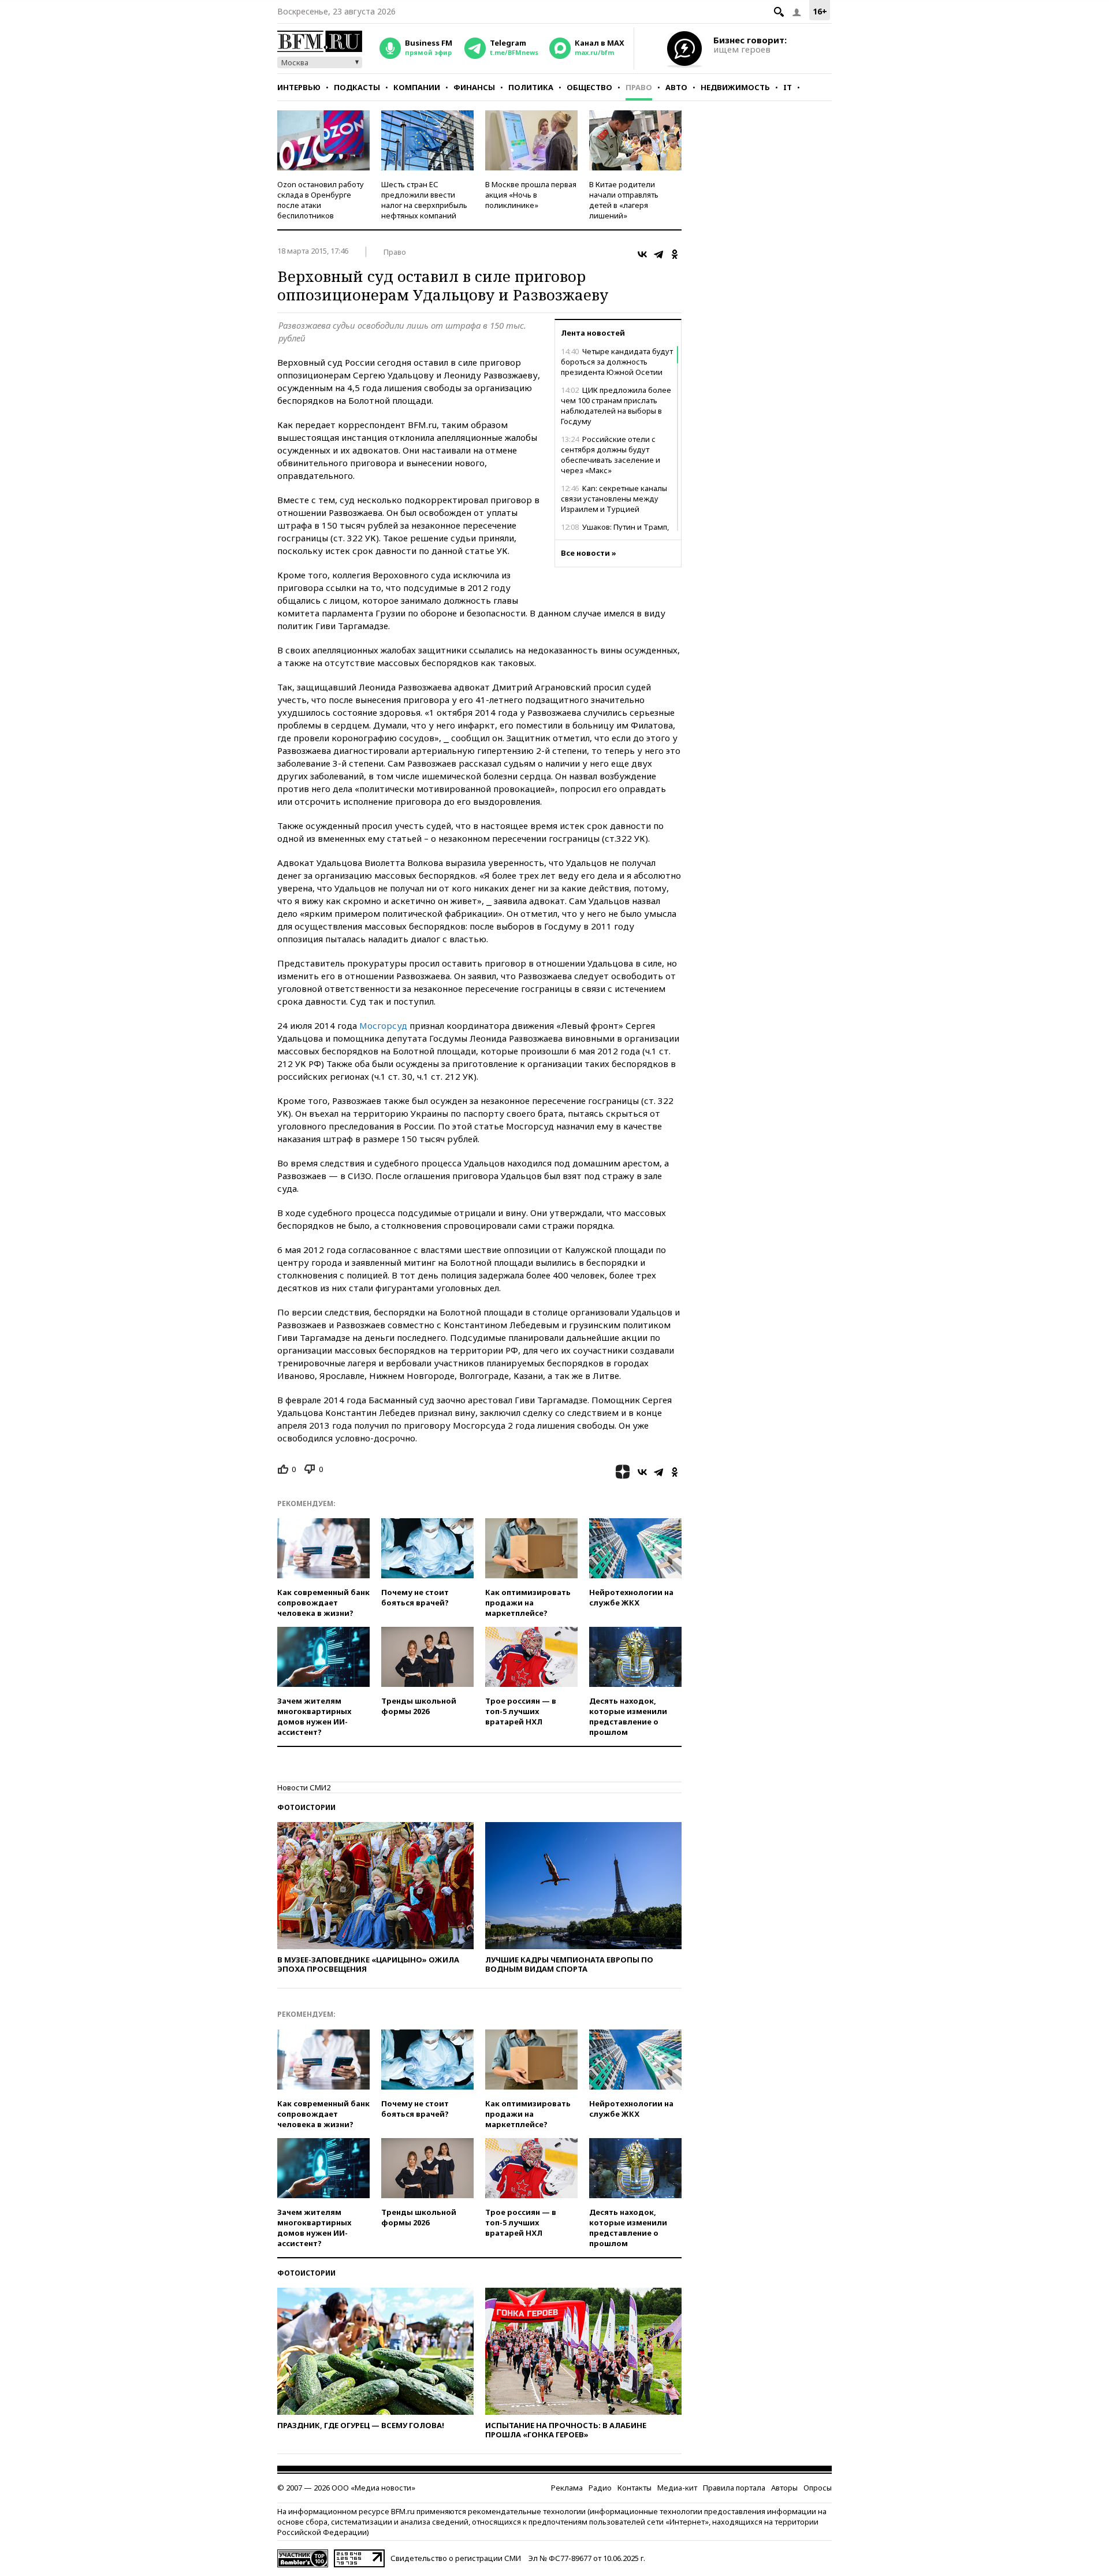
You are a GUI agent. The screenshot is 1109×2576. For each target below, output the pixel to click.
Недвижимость (735, 87)
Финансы (474, 87)
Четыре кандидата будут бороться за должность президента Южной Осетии (617, 362)
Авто (676, 87)
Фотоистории (306, 1807)
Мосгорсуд (383, 1025)
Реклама (567, 2488)
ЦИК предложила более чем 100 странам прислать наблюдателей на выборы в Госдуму (616, 406)
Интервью (299, 87)
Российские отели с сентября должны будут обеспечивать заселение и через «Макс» (611, 455)
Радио (600, 2488)
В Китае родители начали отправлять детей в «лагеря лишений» (624, 200)
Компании (417, 87)
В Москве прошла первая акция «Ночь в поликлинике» (531, 195)
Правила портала (734, 2488)
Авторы (784, 2488)
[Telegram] (658, 254)
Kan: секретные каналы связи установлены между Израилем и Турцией (614, 499)
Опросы (818, 2488)
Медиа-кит (677, 2488)
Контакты (634, 2488)
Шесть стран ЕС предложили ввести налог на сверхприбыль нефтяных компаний (424, 200)
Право (639, 87)
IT (788, 87)
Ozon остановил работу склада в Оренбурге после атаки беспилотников (321, 200)
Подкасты (357, 87)
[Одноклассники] (675, 254)
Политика (531, 87)
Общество (589, 87)
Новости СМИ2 (304, 1787)
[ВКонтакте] (642, 254)
